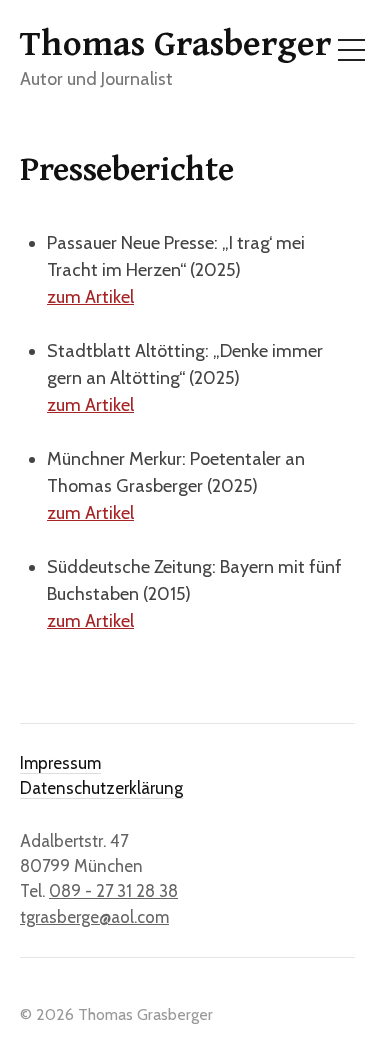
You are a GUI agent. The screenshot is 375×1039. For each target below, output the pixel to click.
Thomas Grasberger (175, 44)
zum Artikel (90, 297)
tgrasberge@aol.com (94, 917)
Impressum (60, 763)
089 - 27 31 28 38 (113, 891)
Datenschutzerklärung (101, 788)
